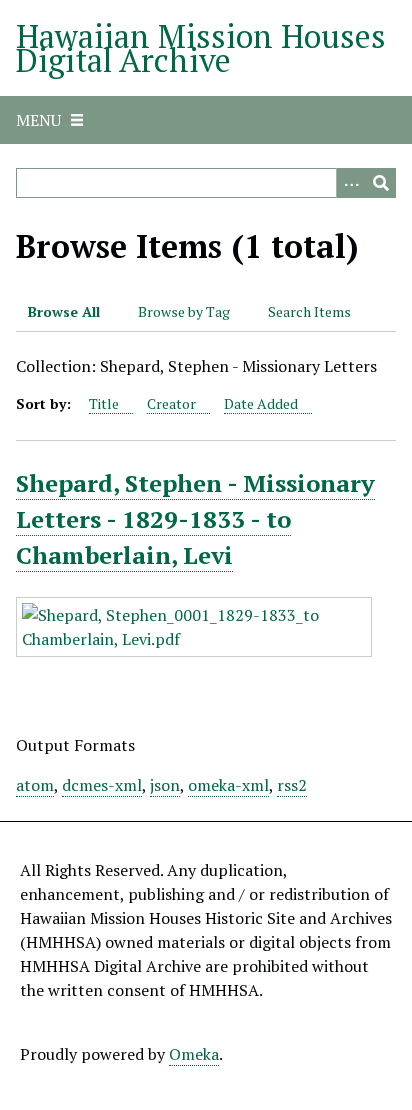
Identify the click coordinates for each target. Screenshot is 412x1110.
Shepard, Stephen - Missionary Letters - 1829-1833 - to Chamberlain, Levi (195, 519)
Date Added (261, 403)
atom (35, 785)
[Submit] (381, 183)
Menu (38, 120)
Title (104, 403)
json (165, 785)
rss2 (292, 785)
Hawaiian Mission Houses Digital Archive (201, 48)
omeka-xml (228, 785)
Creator (171, 403)
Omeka (194, 1054)
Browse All (64, 311)
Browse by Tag (184, 311)
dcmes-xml (102, 785)
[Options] (351, 183)
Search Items (309, 311)
